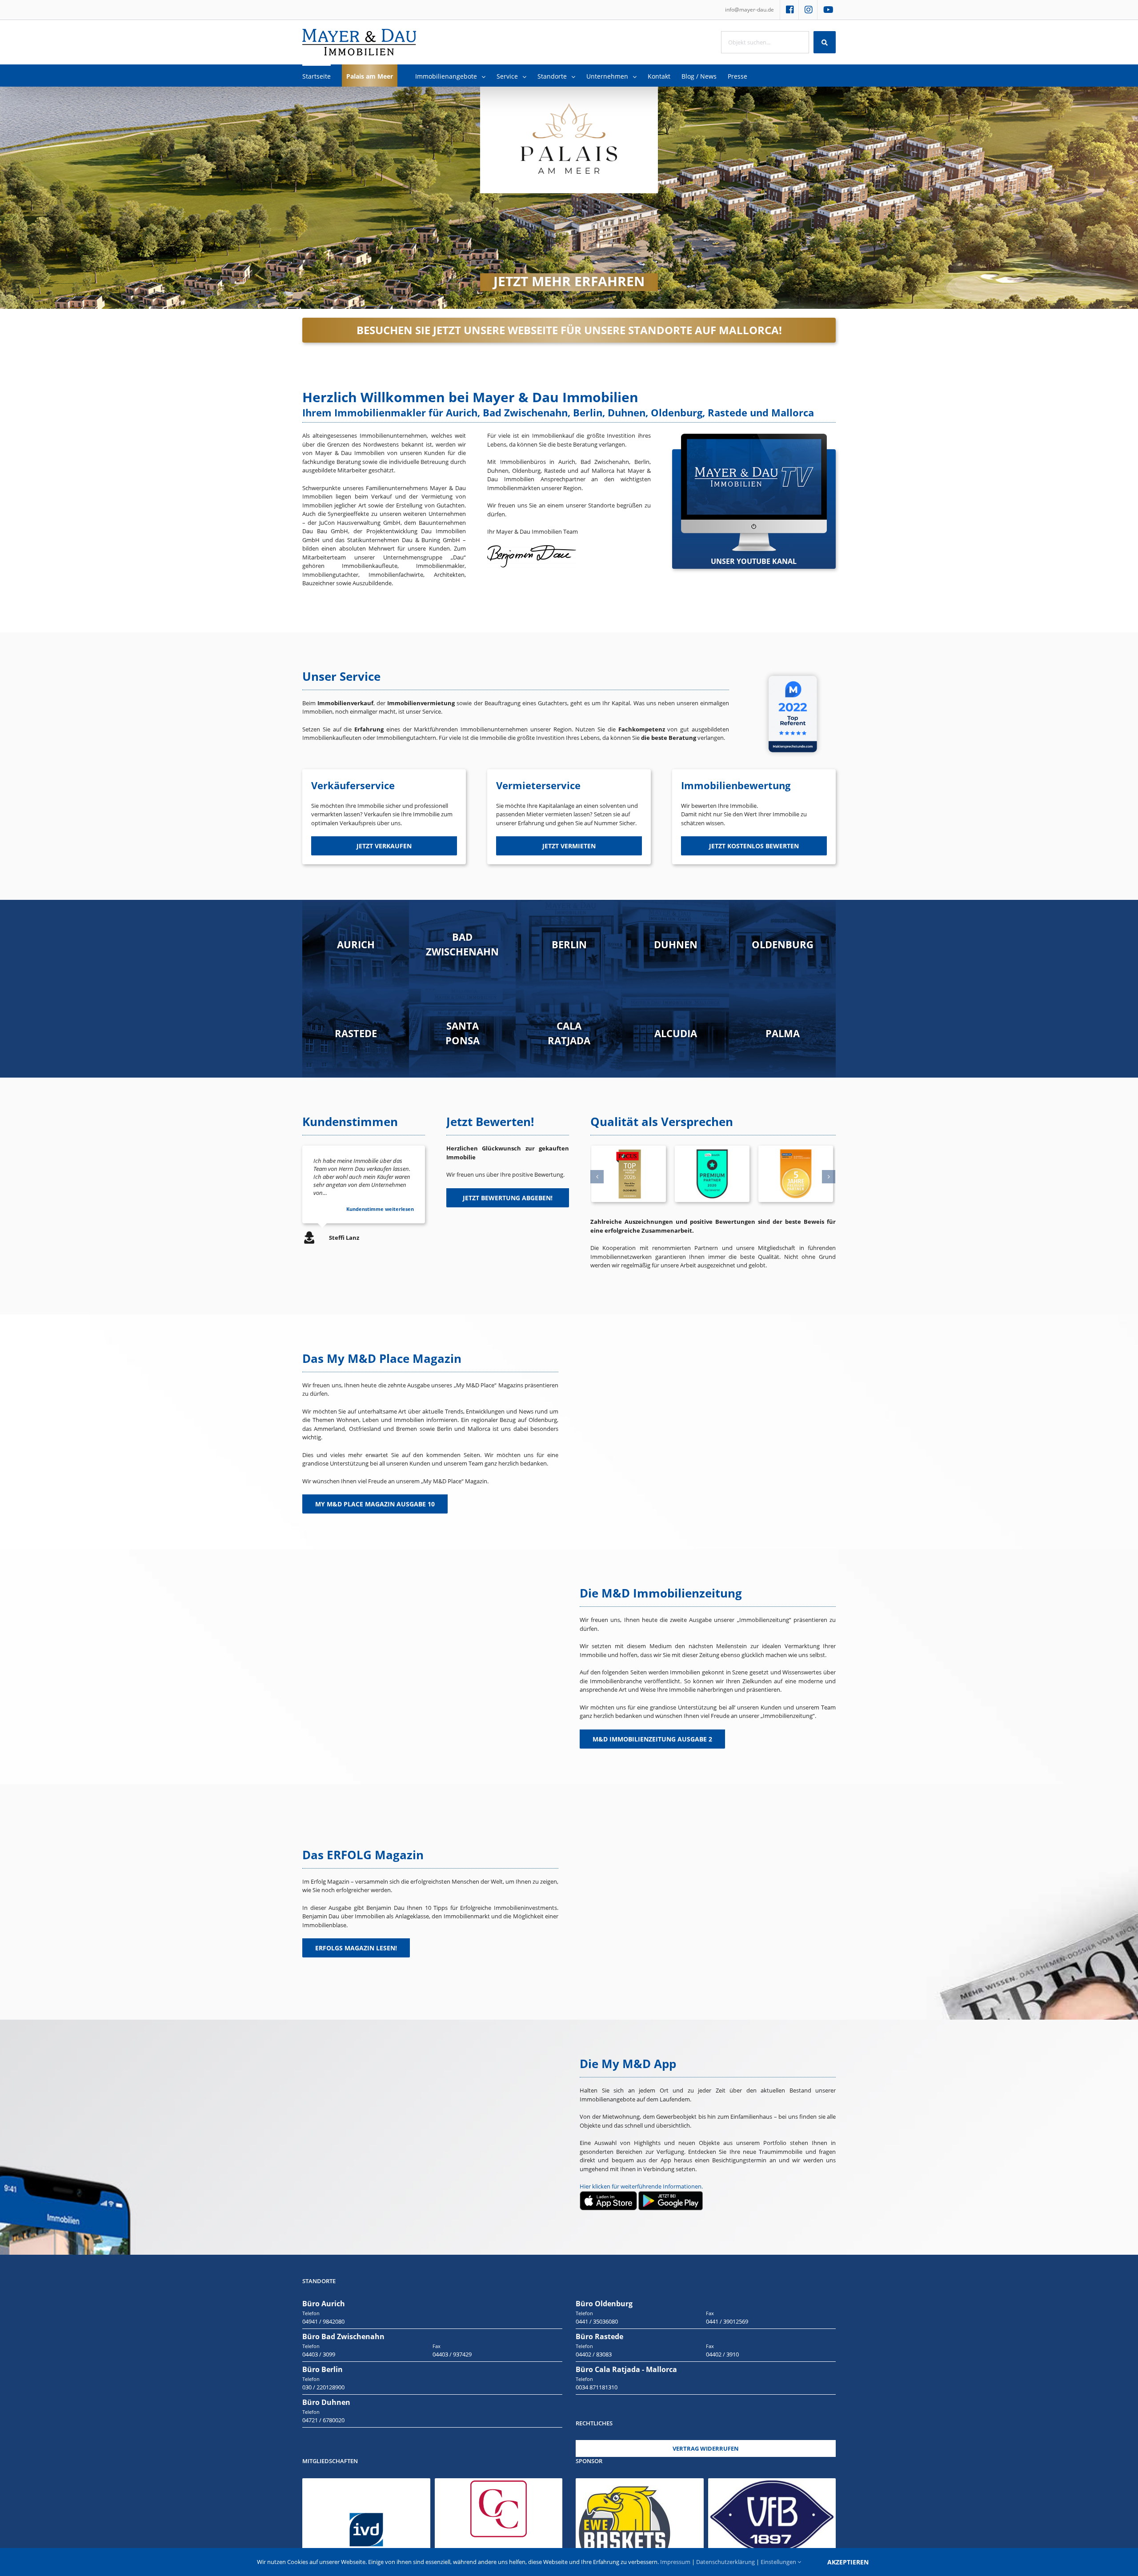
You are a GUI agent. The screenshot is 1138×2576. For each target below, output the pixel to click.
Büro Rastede (599, 2336)
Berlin (569, 944)
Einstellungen (779, 2562)
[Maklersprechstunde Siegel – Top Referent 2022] (793, 672)
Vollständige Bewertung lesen (378, 1209)
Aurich (356, 944)
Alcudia (676, 1033)
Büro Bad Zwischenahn (343, 2336)
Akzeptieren (848, 2562)
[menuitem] (749, 10)
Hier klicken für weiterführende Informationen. (641, 2186)
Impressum (675, 2562)
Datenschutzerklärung (725, 2562)
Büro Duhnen (326, 2402)
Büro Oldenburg (604, 2304)
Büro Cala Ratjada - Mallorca (626, 2369)
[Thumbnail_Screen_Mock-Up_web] (754, 438)
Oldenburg (783, 944)
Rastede (356, 1033)
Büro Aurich (324, 2304)
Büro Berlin (323, 2369)
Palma (783, 1033)
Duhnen (676, 944)
